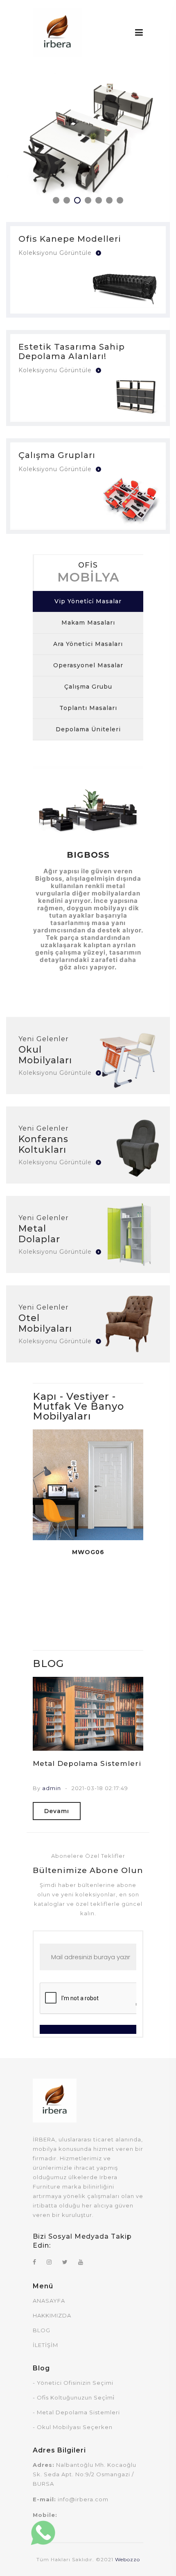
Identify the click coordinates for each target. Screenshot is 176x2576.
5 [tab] (99, 200)
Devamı (57, 1811)
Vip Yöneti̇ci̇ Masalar (88, 601)
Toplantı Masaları (88, 708)
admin (52, 1788)
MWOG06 (88, 1552)
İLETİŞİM (45, 2345)
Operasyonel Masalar (88, 665)
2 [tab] (67, 200)
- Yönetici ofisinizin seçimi (73, 2383)
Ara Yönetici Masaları (88, 644)
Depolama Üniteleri (88, 729)
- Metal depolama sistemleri (76, 2412)
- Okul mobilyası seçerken (73, 2427)
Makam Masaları (88, 623)
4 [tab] (88, 200)
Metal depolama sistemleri (87, 1763)
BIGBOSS (88, 855)
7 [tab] (120, 200)
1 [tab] (56, 200)
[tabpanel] (88, 138)
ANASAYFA (49, 2301)
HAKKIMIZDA (52, 2315)
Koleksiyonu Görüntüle (56, 253)
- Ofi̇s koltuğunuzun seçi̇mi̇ (74, 2397)
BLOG (42, 2330)
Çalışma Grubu (88, 687)
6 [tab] (109, 200)
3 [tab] (77, 200)
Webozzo (127, 2559)
